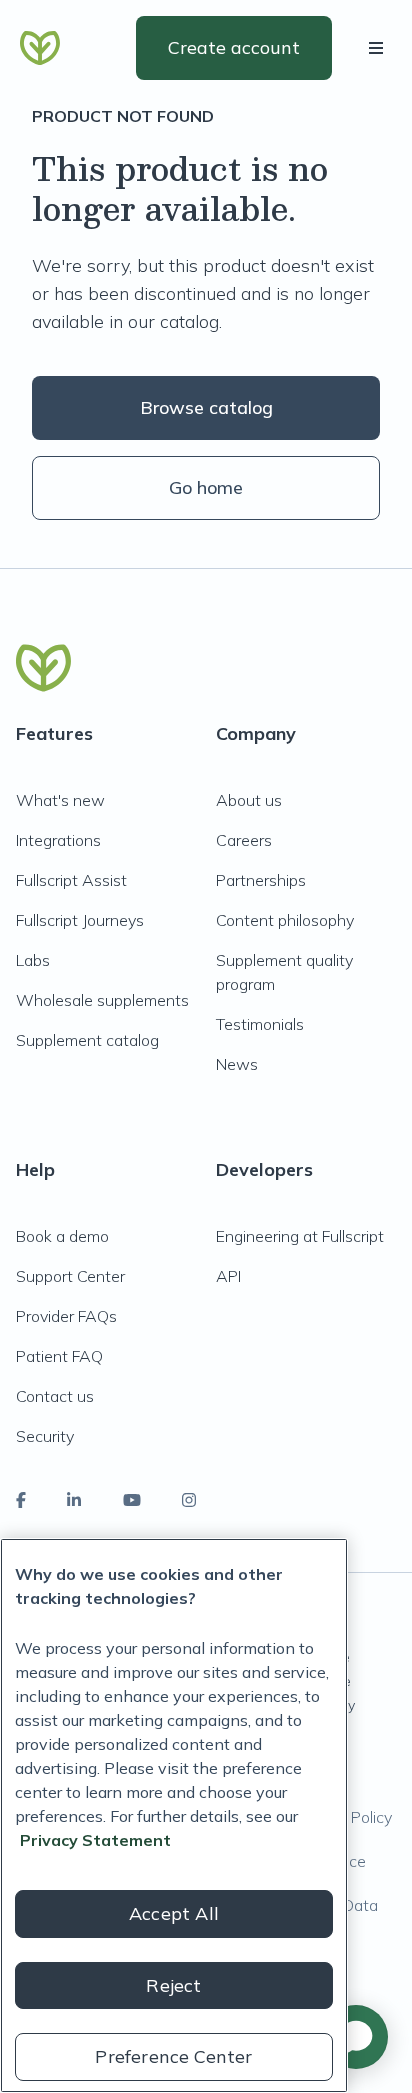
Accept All (174, 1913)
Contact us (55, 1396)
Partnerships (261, 880)
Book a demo (62, 1236)
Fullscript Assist (71, 880)
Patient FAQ (59, 1356)
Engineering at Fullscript (300, 1236)
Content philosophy (285, 920)
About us (249, 800)
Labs (33, 960)
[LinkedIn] (74, 1500)
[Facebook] (21, 1500)
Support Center (70, 1276)
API (228, 1276)
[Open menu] (380, 48)
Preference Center (173, 2056)
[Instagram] (189, 1500)
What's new (60, 800)
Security (45, 1436)
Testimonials (260, 1024)
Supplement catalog (87, 1040)
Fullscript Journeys (80, 920)
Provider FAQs (66, 1316)
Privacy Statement (95, 1840)
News (237, 1064)
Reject (173, 1985)
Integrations (58, 840)
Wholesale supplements (102, 1000)
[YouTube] (132, 1500)
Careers (244, 840)
